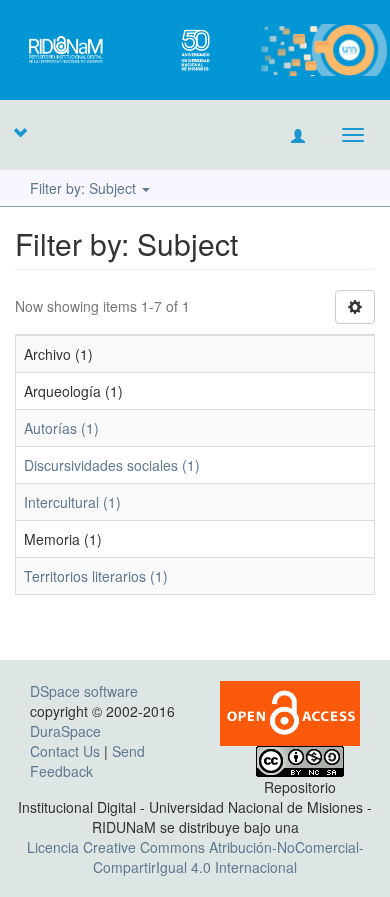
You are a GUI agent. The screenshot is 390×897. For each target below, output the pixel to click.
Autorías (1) (61, 428)
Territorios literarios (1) (96, 576)
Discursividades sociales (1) (112, 465)
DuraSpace (65, 731)
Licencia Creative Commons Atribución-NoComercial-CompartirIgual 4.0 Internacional (195, 857)
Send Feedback (87, 761)
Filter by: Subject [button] (85, 188)
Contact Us (65, 751)
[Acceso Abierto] (290, 711)
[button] (20, 132)
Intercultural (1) (72, 502)
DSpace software (84, 691)
